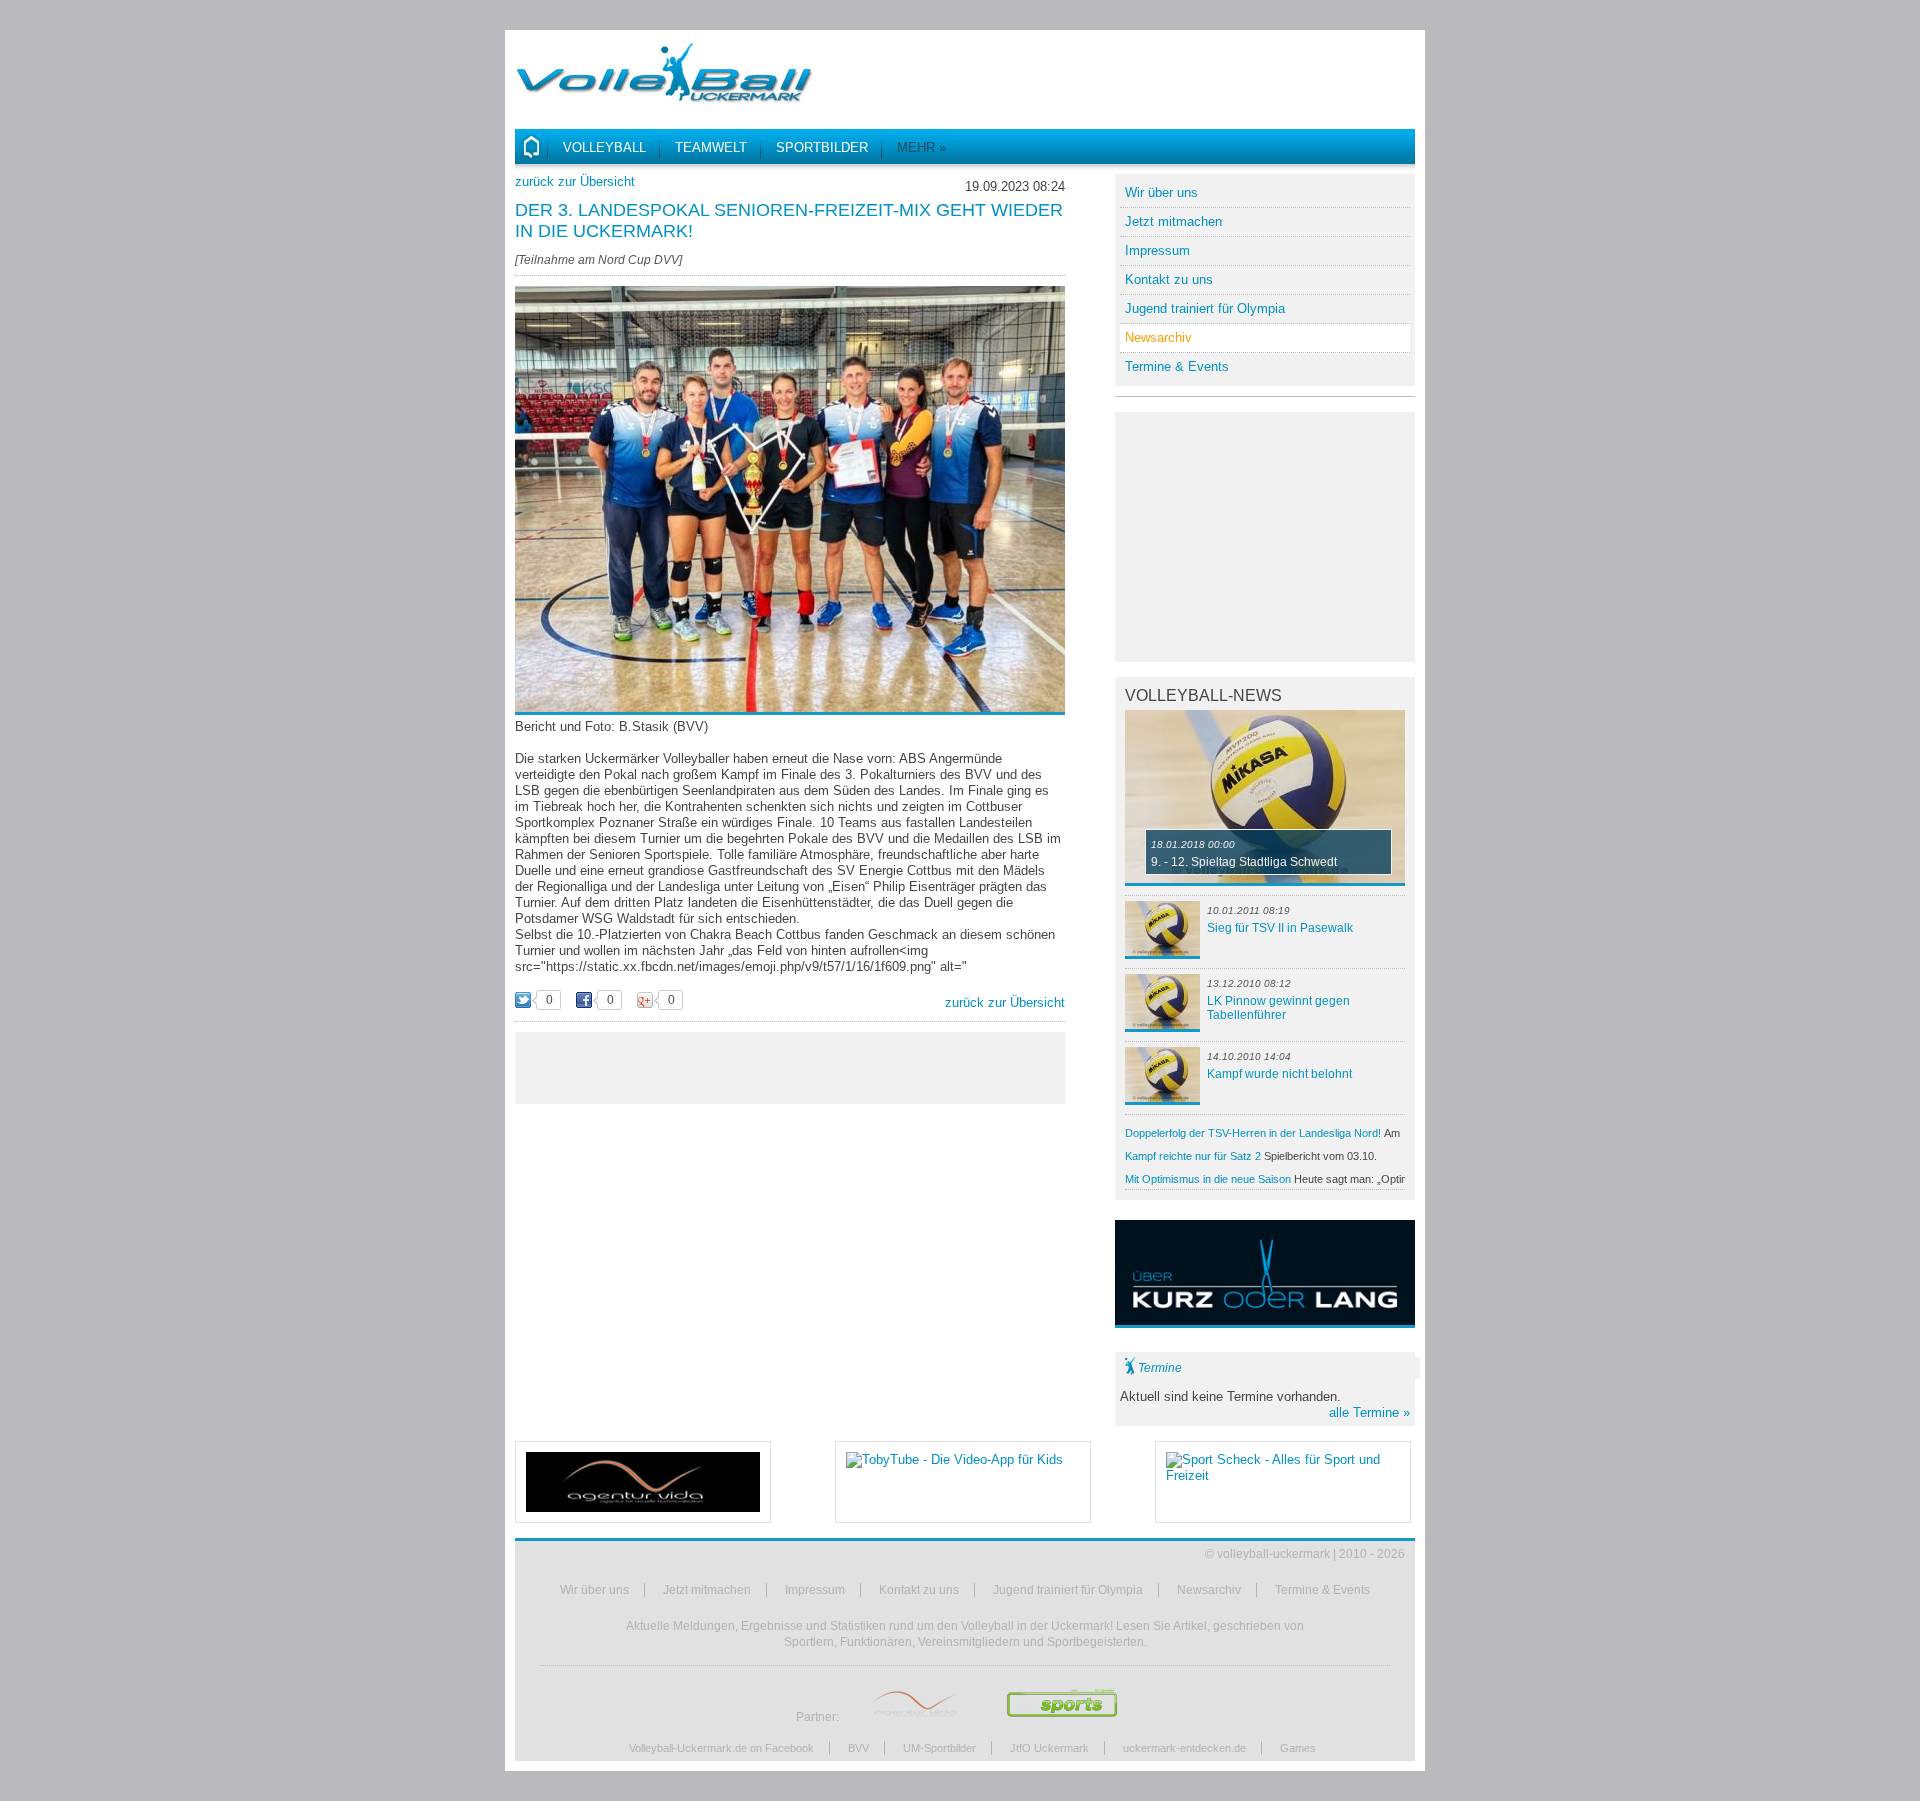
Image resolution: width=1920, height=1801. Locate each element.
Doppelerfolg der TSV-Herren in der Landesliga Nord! (1262, 1135)
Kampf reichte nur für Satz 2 (1251, 1158)
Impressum (1157, 250)
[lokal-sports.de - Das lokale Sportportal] (1062, 1717)
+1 (645, 1001)
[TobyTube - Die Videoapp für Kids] (963, 1482)
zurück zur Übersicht (575, 181)
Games (1298, 1748)
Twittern (523, 1001)
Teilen (584, 1001)
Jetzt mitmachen (1173, 221)
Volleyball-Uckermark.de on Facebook (721, 1748)
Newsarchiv (1158, 337)
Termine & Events (1177, 366)
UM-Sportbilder (939, 1748)
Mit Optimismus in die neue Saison (1265, 1179)
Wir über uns (1161, 192)
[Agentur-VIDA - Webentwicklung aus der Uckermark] (643, 1482)
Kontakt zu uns (1169, 279)
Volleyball (604, 147)
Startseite (531, 147)
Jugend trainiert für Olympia (1205, 308)
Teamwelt (711, 147)
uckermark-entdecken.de (1184, 1748)
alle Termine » (1369, 1412)
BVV (858, 1748)
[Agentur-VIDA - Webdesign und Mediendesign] (916, 1717)
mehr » (921, 147)
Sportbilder (822, 147)
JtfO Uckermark (1049, 1748)
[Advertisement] (1181, 70)
